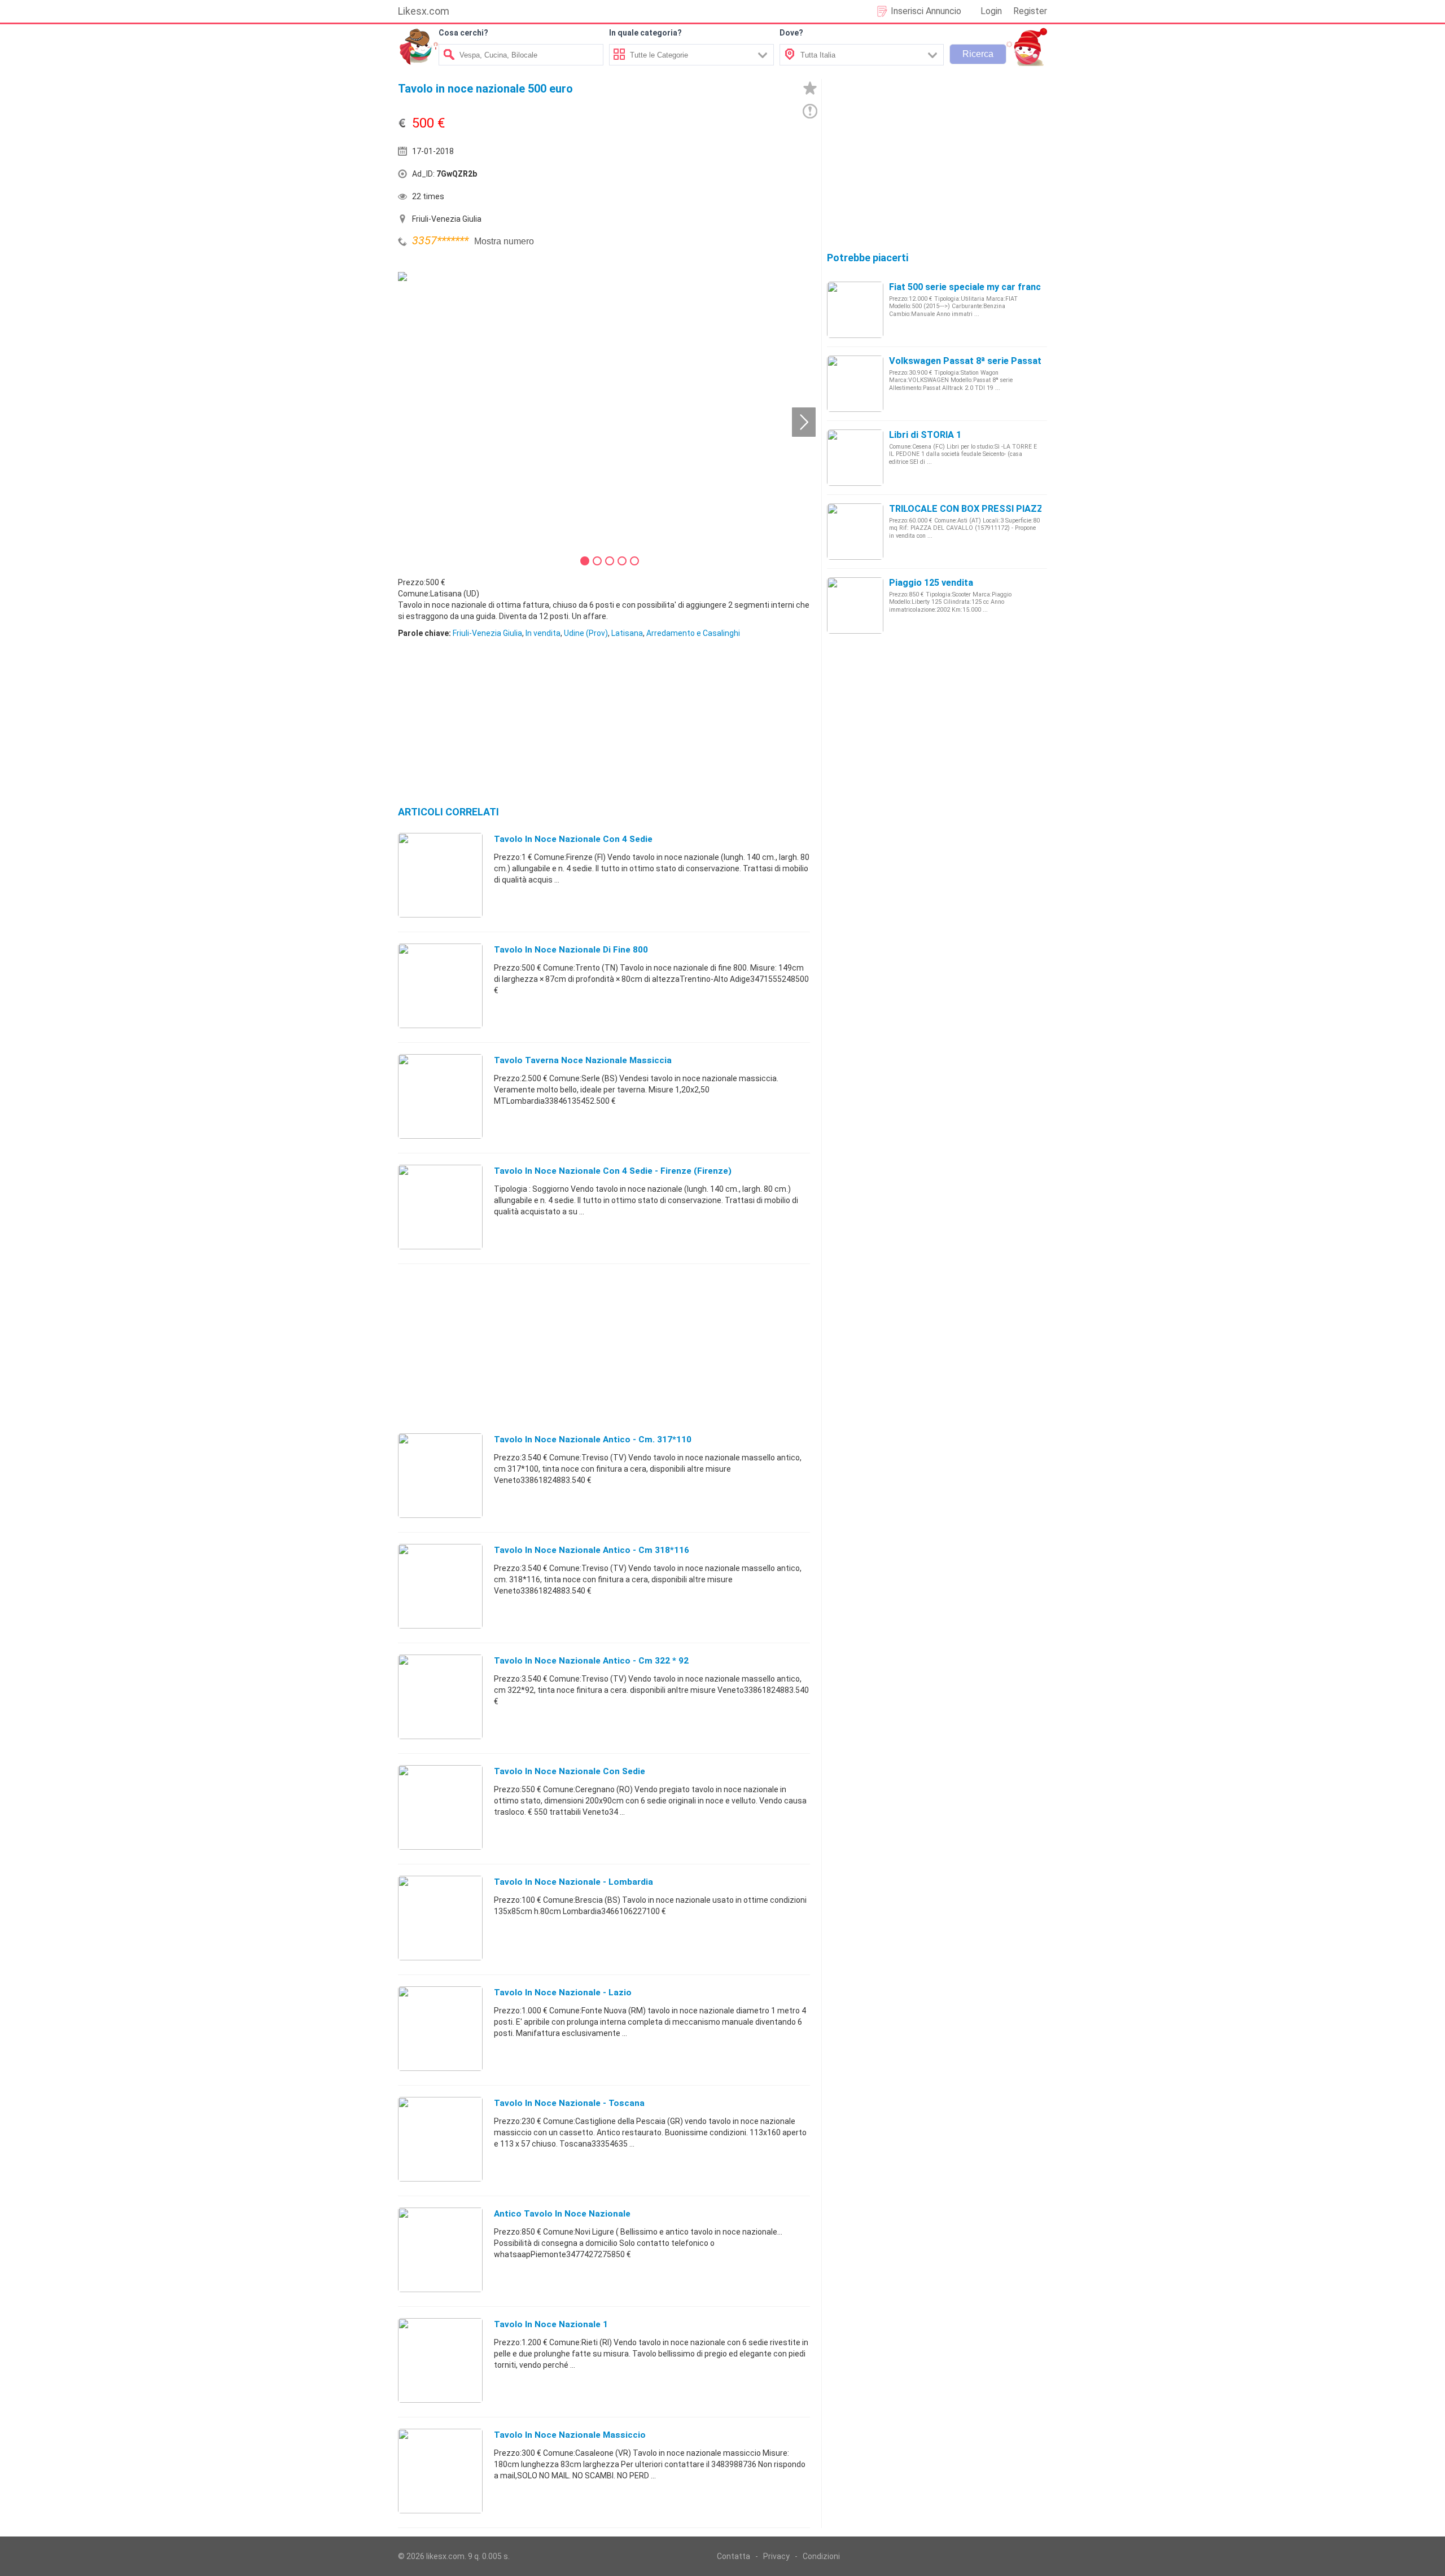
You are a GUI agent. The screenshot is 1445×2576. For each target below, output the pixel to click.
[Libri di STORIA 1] (855, 457)
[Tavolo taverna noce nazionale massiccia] (440, 1096)
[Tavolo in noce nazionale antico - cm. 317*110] (440, 1475)
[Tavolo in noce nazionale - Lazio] (440, 2028)
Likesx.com (424, 11)
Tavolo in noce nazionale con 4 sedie (573, 839)
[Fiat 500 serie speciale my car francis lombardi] (855, 309)
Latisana (627, 633)
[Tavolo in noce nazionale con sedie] (440, 1807)
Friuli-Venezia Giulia (487, 633)
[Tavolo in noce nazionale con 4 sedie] (440, 875)
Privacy (776, 2556)
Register (1030, 11)
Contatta (734, 2556)
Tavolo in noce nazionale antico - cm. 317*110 (593, 1440)
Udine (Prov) (586, 633)
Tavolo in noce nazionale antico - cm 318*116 (592, 1550)
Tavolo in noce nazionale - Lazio (563, 1993)
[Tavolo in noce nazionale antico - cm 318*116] (440, 1586)
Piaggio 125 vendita (931, 583)
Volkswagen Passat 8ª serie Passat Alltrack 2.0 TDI (999, 361)
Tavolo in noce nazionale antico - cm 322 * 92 (591, 1661)
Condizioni (821, 2556)
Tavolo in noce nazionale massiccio (570, 2435)
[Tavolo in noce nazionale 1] (440, 2360)
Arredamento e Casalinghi (693, 633)
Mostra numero (504, 241)
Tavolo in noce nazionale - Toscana (569, 2103)
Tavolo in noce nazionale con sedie (570, 1771)
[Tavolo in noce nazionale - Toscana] (440, 2139)
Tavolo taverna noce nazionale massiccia (583, 1060)
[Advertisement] (708, 177)
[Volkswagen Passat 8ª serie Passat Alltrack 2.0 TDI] (855, 383)
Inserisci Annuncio (926, 11)
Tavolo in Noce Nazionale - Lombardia (573, 1882)
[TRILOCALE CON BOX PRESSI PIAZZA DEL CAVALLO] (855, 531)
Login (991, 11)
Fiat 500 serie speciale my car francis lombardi (989, 287)
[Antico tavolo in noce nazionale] (440, 2249)
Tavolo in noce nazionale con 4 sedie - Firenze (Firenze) (613, 1171)
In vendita (543, 633)
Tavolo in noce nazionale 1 (551, 2324)
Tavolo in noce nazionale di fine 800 (571, 950)
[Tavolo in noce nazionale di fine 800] (440, 985)
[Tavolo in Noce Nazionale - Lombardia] (440, 1917)
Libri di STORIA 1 (925, 435)
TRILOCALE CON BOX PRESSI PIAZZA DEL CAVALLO (1000, 509)
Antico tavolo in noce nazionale (562, 2214)
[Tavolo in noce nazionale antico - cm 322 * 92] (440, 1696)
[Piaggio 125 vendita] (855, 605)
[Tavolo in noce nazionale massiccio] (440, 2470)
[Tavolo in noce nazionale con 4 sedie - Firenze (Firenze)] (440, 1206)
